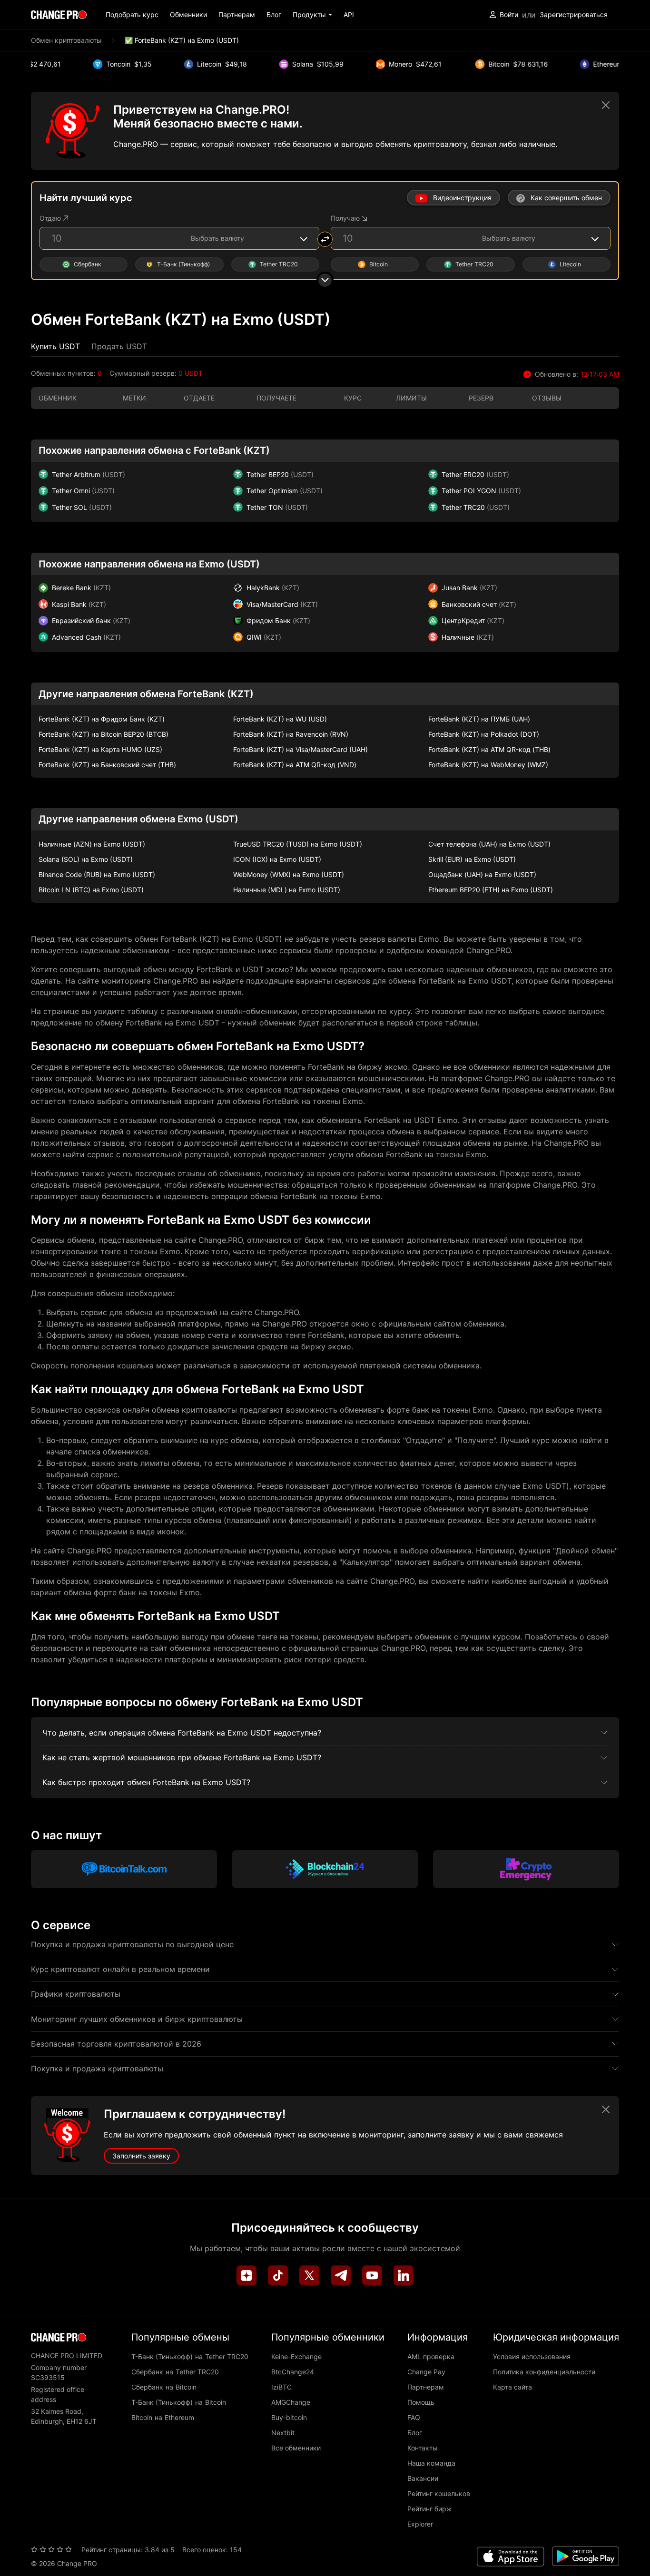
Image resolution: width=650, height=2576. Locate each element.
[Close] (606, 105)
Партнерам (237, 15)
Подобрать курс (132, 15)
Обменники (188, 15)
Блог (274, 15)
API (349, 15)
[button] (312, 15)
